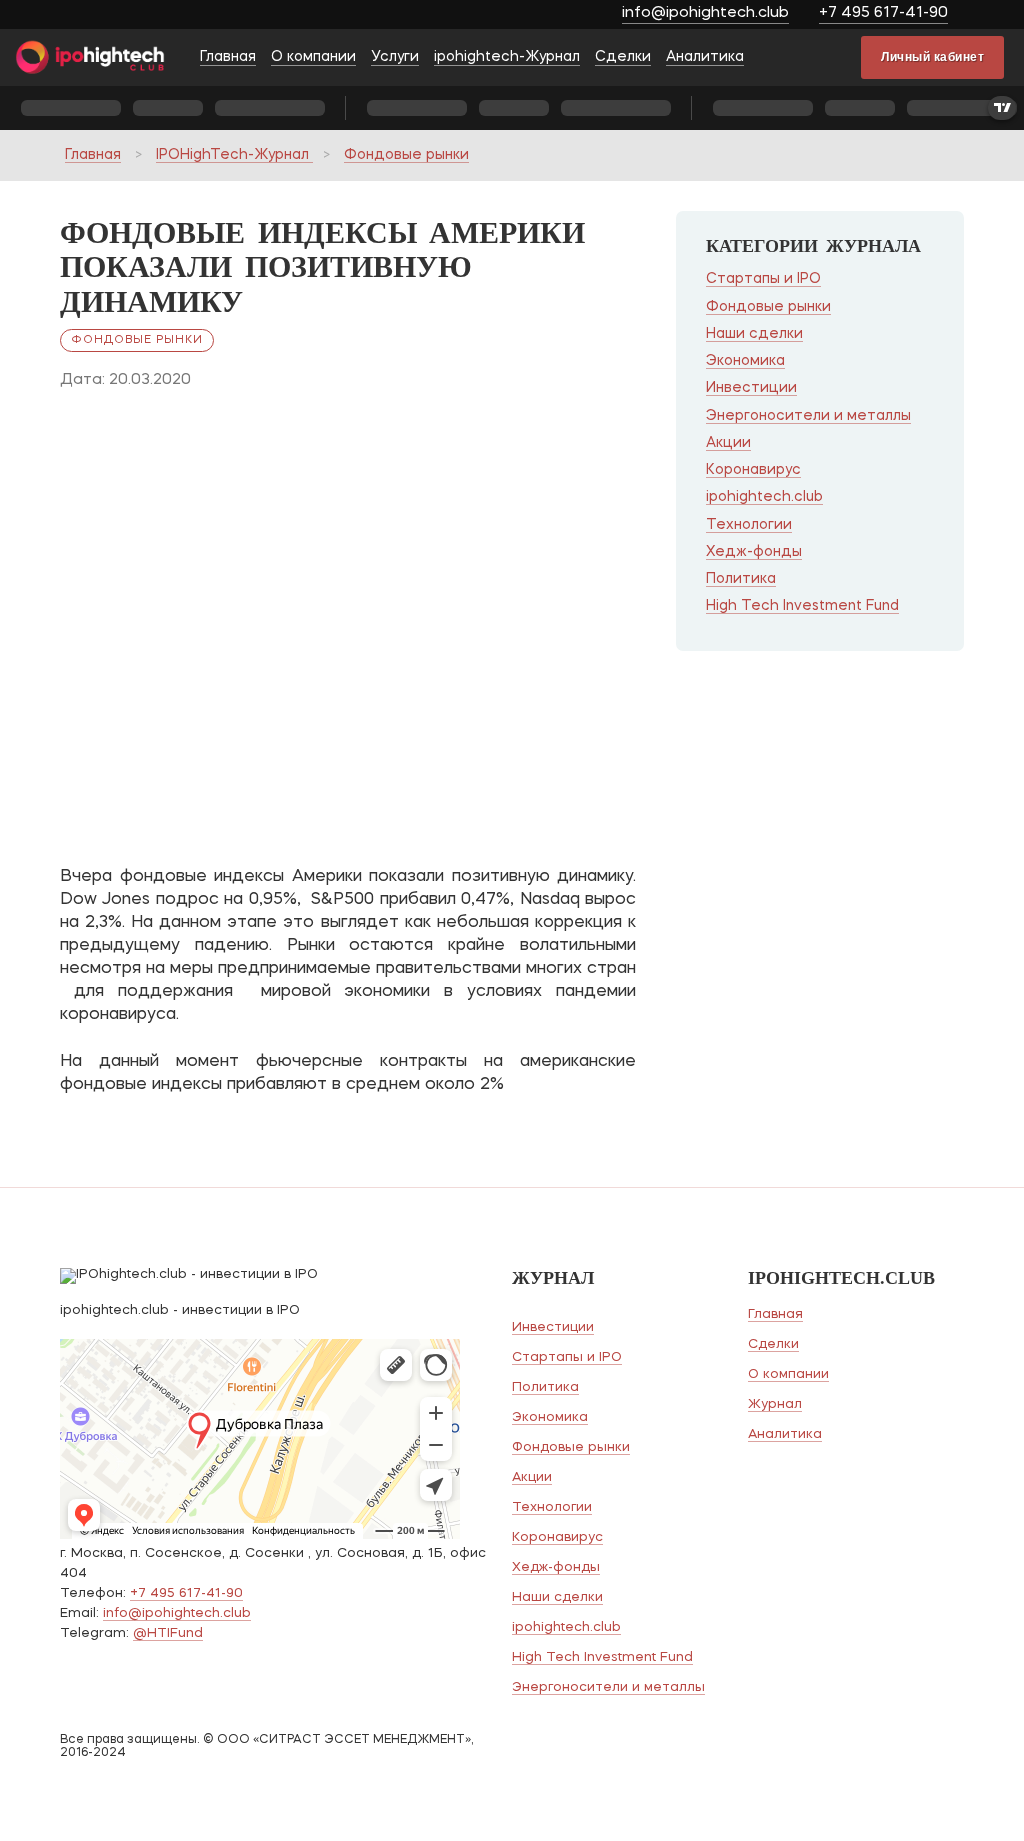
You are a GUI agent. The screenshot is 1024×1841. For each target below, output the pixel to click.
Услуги (395, 57)
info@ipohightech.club (705, 13)
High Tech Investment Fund (802, 606)
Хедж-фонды (754, 552)
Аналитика (705, 57)
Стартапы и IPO (763, 279)
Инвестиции (751, 388)
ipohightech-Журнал (507, 57)
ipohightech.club (764, 497)
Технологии (749, 525)
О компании (313, 57)
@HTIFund (168, 1633)
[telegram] (991, 15)
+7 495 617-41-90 (883, 13)
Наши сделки (754, 334)
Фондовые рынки (406, 155)
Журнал (775, 1404)
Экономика (745, 361)
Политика (741, 579)
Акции (728, 443)
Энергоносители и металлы (808, 416)
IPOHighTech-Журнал (234, 155)
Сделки (623, 57)
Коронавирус (753, 470)
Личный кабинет (932, 57)
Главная (228, 57)
